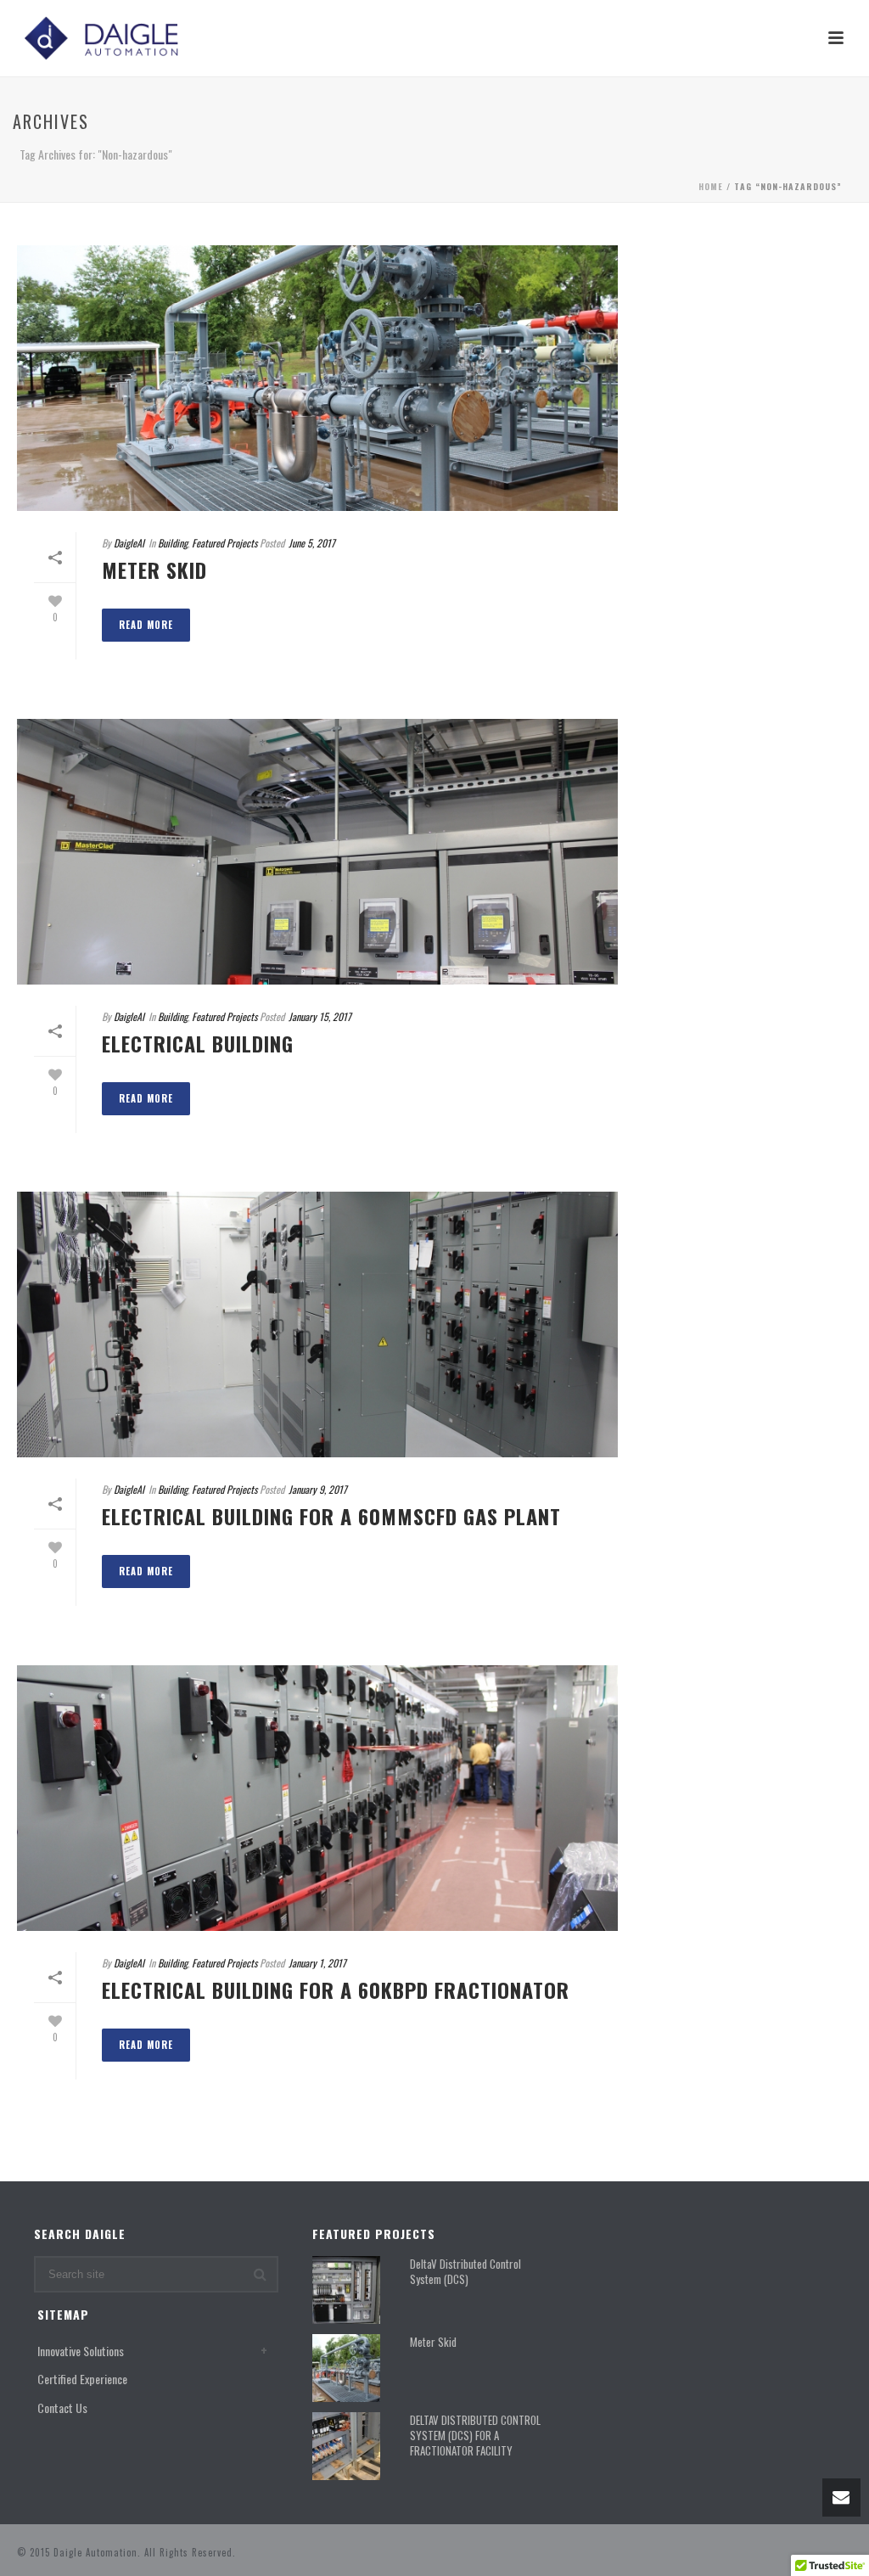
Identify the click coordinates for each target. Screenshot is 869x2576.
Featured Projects (224, 543)
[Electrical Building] (317, 852)
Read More (146, 625)
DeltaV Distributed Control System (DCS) (465, 2271)
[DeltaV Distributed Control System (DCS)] (346, 2290)
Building (173, 543)
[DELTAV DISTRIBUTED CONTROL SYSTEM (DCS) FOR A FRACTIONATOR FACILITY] (346, 2446)
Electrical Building (198, 1043)
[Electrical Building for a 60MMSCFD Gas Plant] (317, 1324)
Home (711, 186)
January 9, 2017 (318, 1489)
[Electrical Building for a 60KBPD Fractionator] (317, 1798)
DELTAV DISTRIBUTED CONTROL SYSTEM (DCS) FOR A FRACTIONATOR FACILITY (475, 2435)
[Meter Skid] (317, 378)
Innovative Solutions (81, 2351)
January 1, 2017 (317, 1963)
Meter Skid (154, 570)
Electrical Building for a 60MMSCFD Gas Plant (331, 1516)
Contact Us (62, 2408)
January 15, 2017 (320, 1016)
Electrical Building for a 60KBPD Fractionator (336, 1990)
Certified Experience (82, 2379)
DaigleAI (129, 543)
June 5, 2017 (312, 543)
